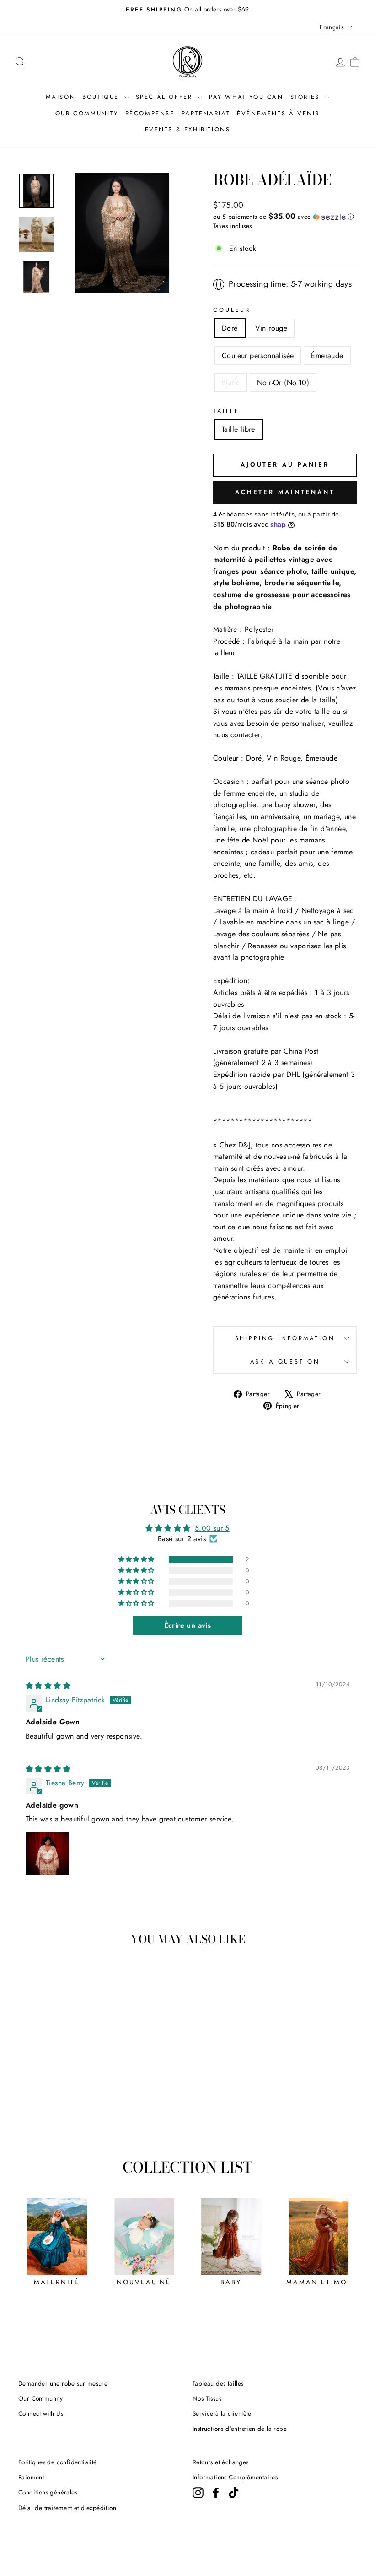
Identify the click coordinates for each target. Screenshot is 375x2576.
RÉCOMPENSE (150, 113)
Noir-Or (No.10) (283, 383)
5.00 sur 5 (212, 1528)
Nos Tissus (207, 2398)
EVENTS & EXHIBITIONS (188, 129)
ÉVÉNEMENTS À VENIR (278, 113)
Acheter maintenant (285, 492)
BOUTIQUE (102, 97)
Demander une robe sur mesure (63, 2383)
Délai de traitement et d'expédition (67, 2508)
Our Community (40, 2398)
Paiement (31, 2477)
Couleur (232, 310)
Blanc (231, 383)
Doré (230, 328)
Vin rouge (271, 328)
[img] (48, 1686)
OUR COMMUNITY (87, 113)
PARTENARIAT (206, 113)
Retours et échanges (221, 2462)
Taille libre (238, 429)
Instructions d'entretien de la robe (240, 2429)
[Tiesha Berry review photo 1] (48, 1854)
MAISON (61, 97)
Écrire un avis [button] (188, 1625)
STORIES (307, 97)
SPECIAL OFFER (166, 97)
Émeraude (327, 356)
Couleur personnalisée (258, 356)
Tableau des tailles (218, 2383)
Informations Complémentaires (235, 2477)
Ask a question (285, 1361)
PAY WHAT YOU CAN (246, 97)
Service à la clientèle (222, 2413)
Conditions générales (48, 2492)
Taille (226, 411)
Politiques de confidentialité (58, 2462)
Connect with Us (41, 2413)
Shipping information (285, 1338)
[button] (285, 217)
